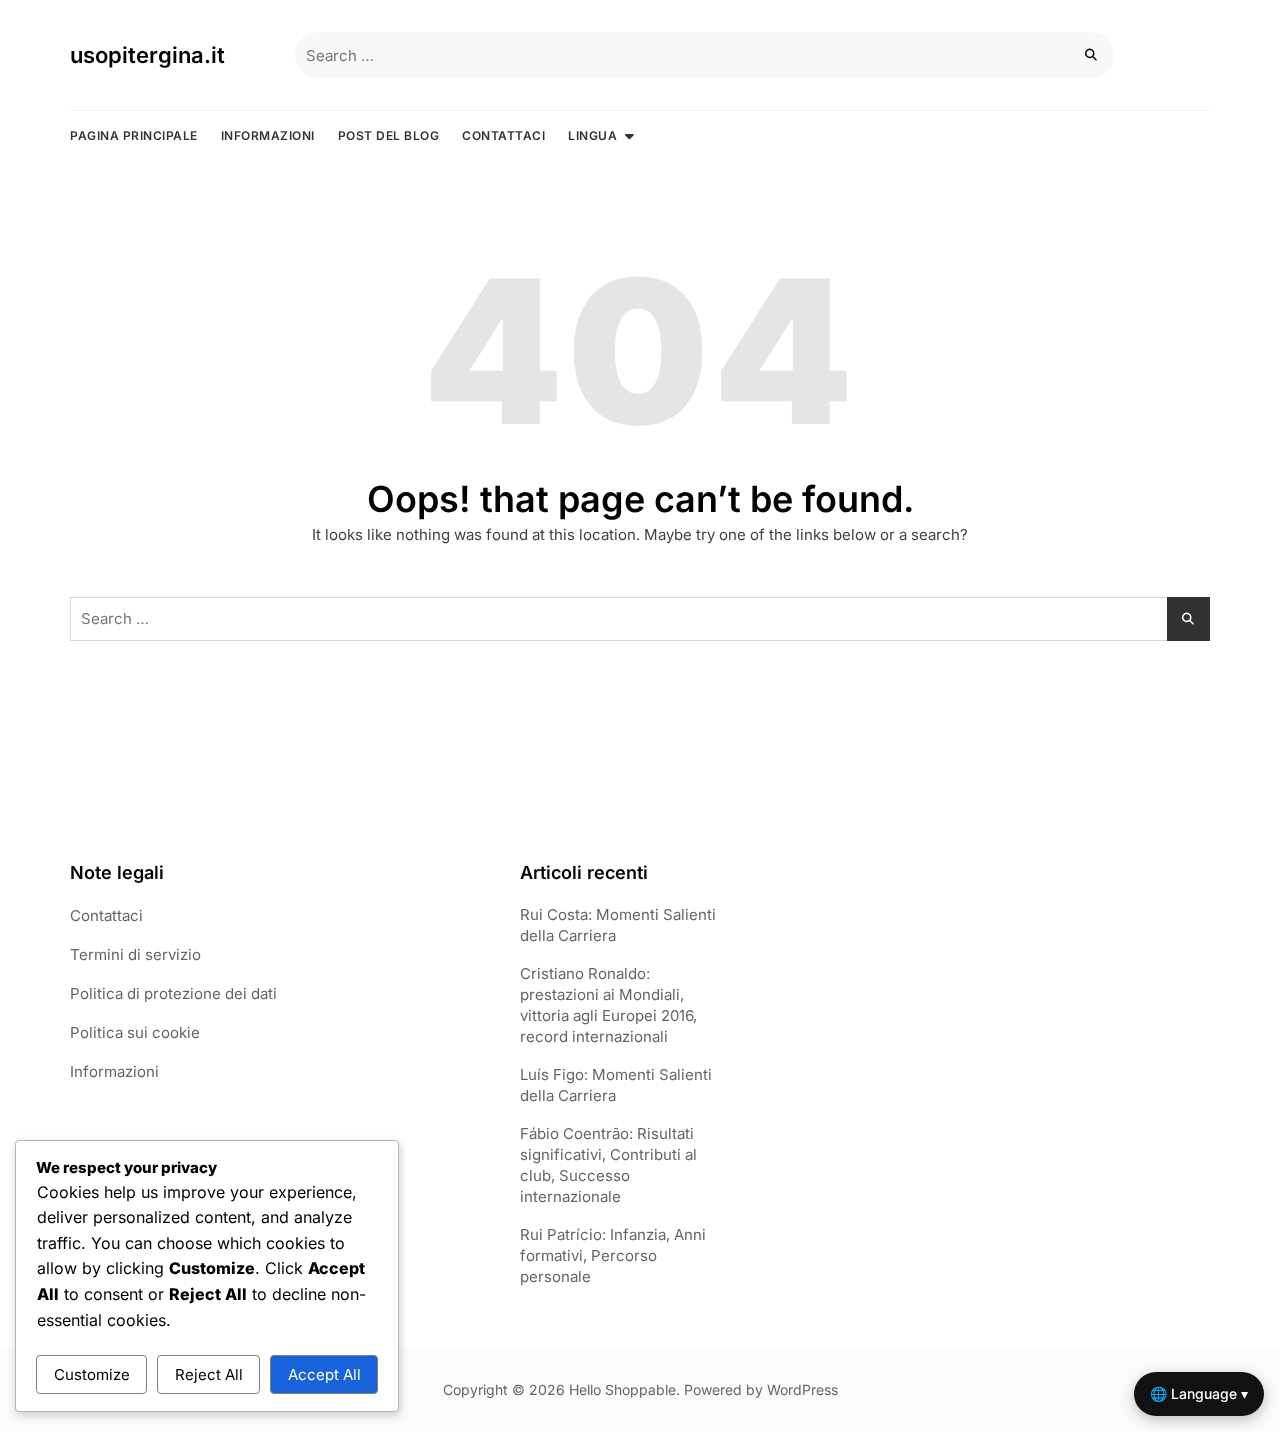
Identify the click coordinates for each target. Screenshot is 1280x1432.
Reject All (209, 1374)
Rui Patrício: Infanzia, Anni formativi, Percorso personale (613, 1255)
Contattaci (503, 135)
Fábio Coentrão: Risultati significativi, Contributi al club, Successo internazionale (608, 1165)
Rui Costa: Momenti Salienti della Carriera (618, 925)
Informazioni (268, 135)
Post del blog (389, 135)
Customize (92, 1374)
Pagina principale (134, 135)
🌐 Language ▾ (1199, 1393)
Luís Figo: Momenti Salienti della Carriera (616, 1085)
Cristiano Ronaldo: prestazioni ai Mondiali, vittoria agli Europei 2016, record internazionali (608, 1005)
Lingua (592, 135)
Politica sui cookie (135, 1032)
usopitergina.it (147, 55)
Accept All (324, 1374)
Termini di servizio (135, 954)
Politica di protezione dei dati (173, 993)
